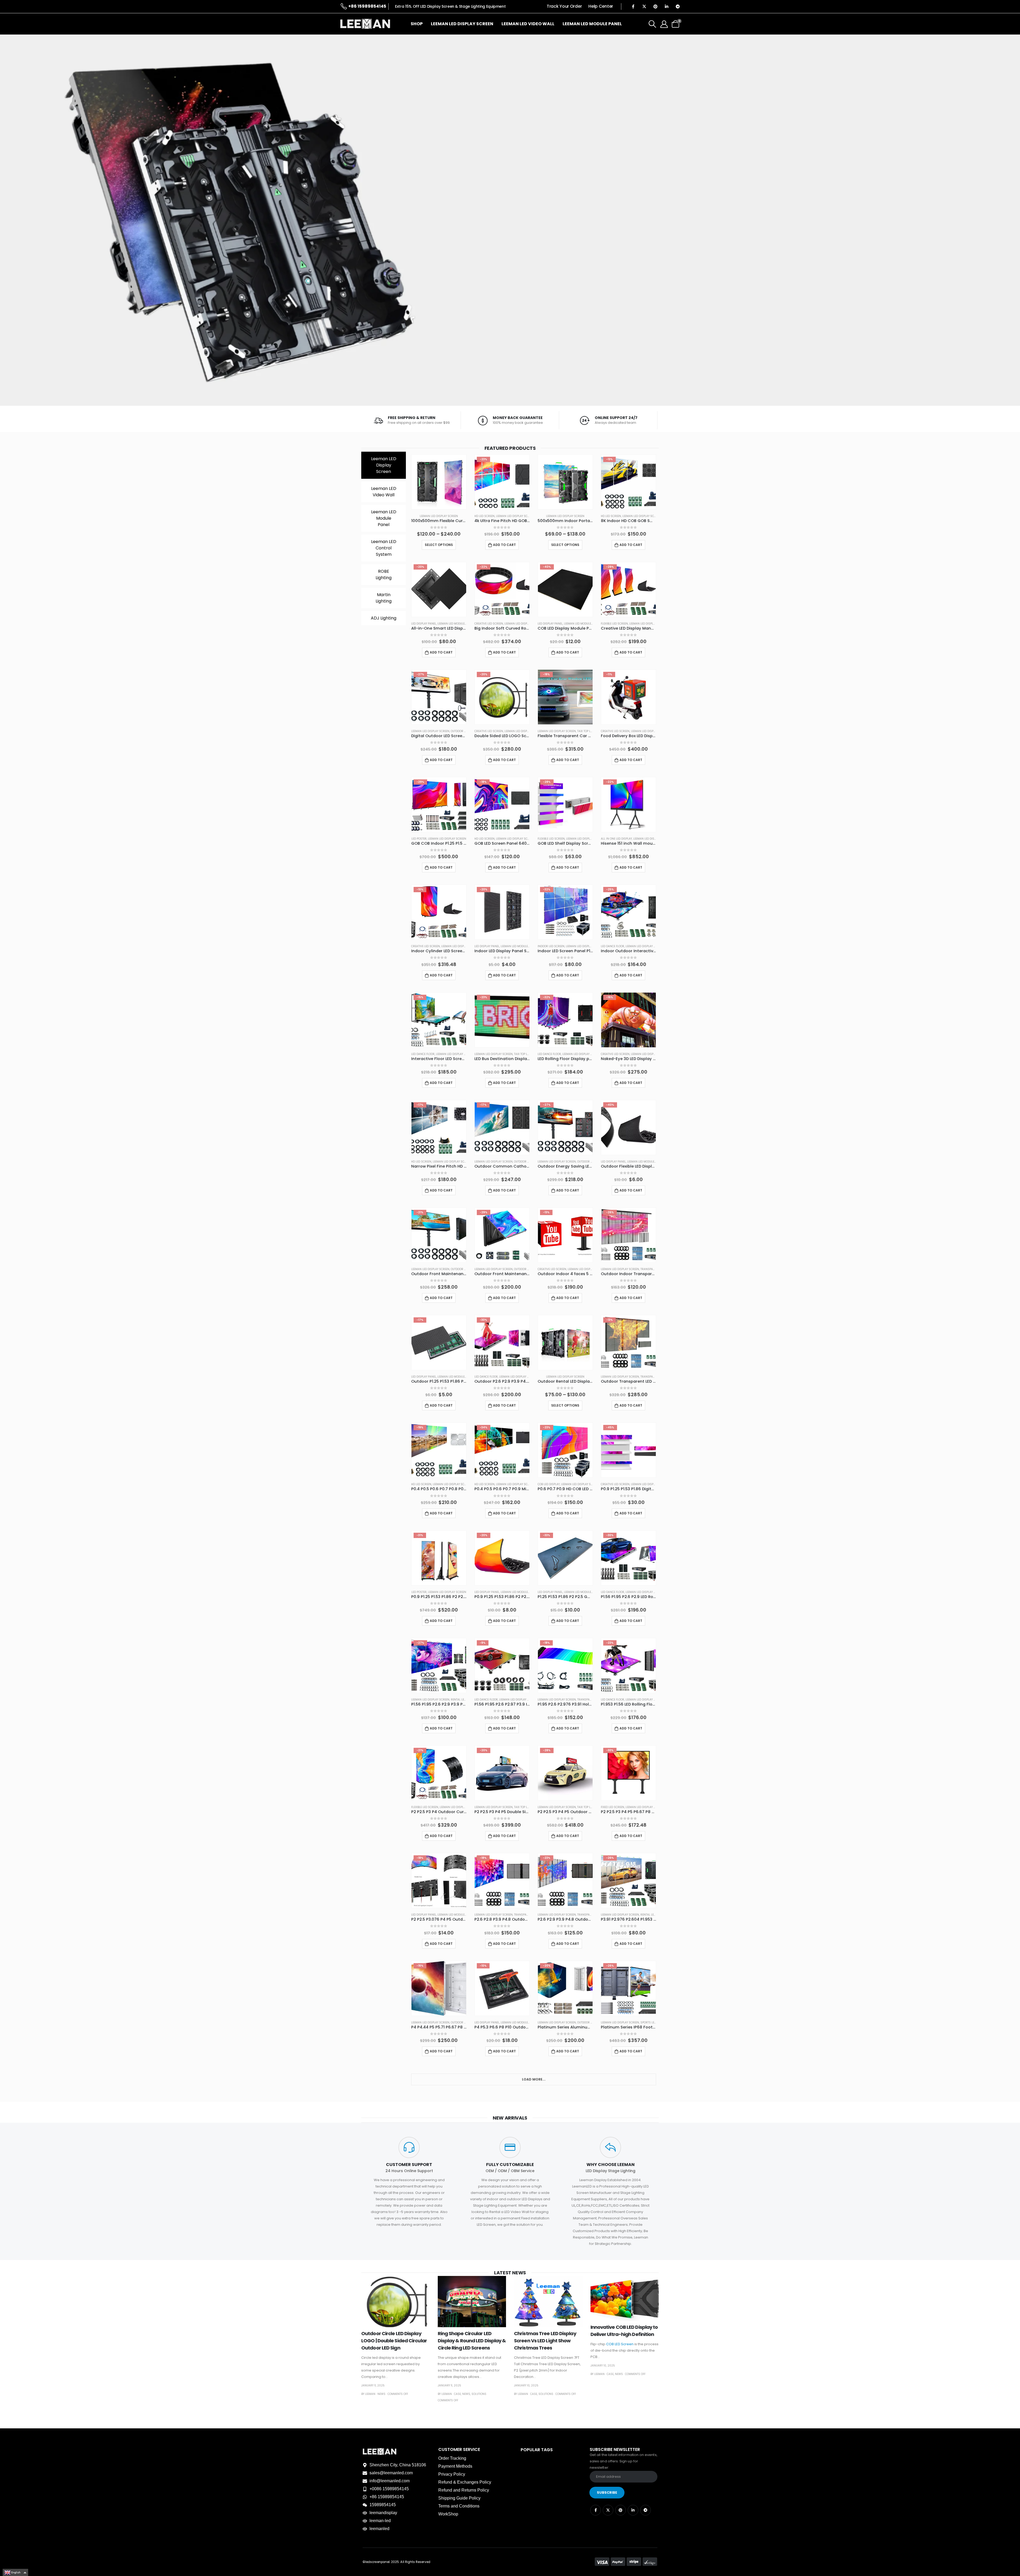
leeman (370, 2394)
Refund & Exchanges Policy (465, 2482)
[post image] (396, 2302)
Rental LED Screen (464, 1700)
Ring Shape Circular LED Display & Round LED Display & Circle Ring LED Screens (472, 2341)
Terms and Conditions (459, 2506)
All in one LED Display (616, 839)
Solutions (479, 2394)
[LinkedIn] (666, 6)
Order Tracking (452, 2458)
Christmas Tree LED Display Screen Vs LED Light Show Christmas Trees (545, 2341)
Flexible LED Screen (614, 624)
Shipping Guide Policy (459, 2498)
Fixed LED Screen (613, 1807)
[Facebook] (633, 6)
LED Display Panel (424, 624)
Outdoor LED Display (465, 731)
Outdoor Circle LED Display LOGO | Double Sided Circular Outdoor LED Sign (394, 2341)
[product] (439, 482)
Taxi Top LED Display (591, 731)
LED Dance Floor (613, 946)
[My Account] (664, 24)
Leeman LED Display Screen (462, 24)
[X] (644, 6)
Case (457, 2394)
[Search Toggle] (652, 24)
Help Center (601, 6)
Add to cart (504, 545)
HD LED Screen (484, 516)
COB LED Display (549, 1484)
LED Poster (419, 839)
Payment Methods (455, 2466)
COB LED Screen (620, 2344)
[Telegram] (678, 6)
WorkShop (448, 2514)
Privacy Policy (452, 2474)
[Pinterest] (655, 6)
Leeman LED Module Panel (592, 24)
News (381, 2394)
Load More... (534, 2079)
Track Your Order (564, 6)
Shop (417, 24)
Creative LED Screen (489, 624)
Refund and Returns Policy (464, 2490)
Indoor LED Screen (551, 946)
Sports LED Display (654, 2022)
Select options (439, 545)
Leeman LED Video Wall (528, 24)
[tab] (384, 465)
